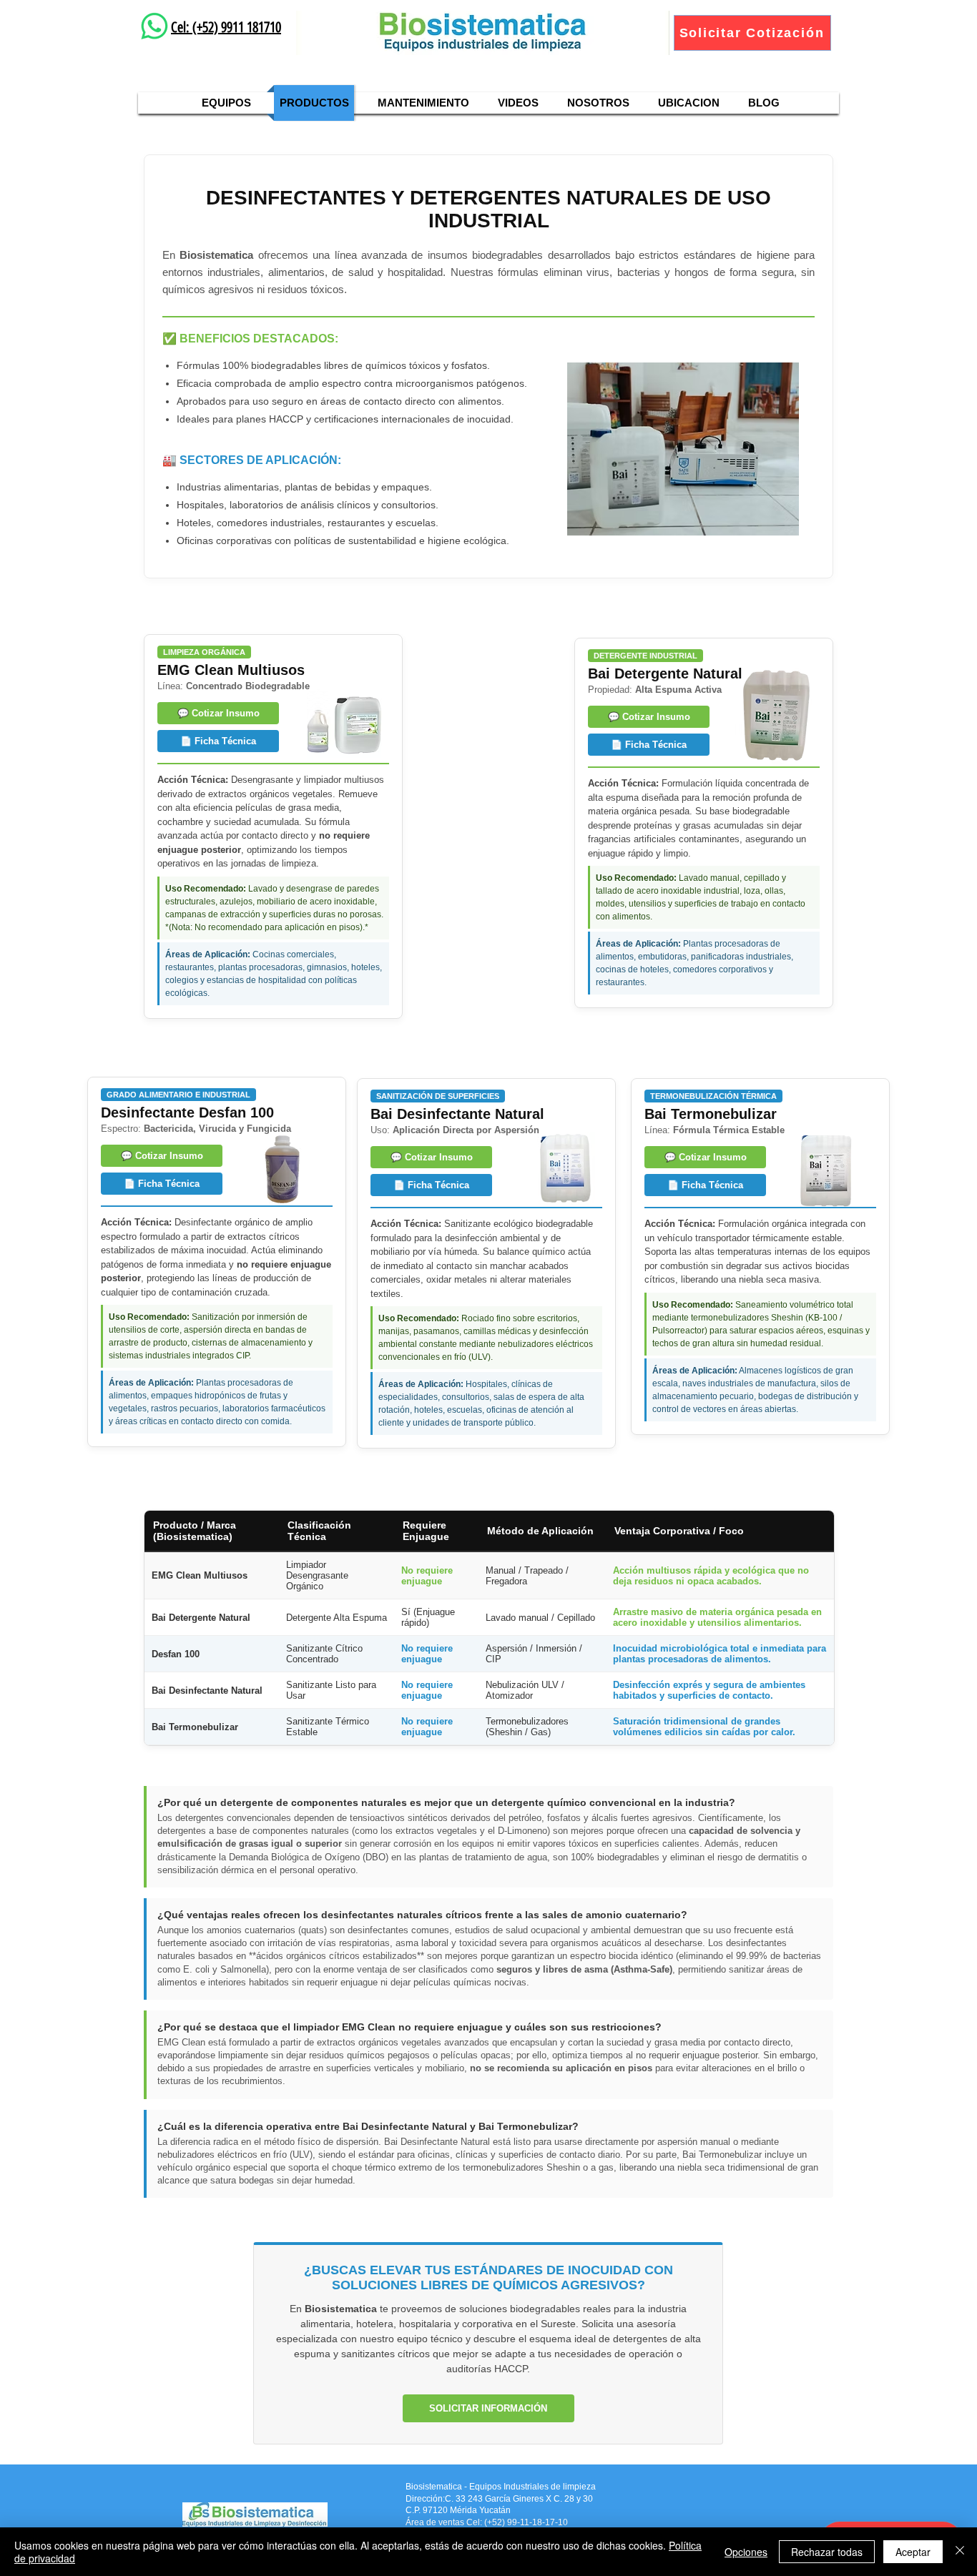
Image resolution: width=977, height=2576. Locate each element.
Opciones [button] (746, 2552)
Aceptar (913, 2552)
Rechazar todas (827, 2552)
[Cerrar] (960, 2552)
